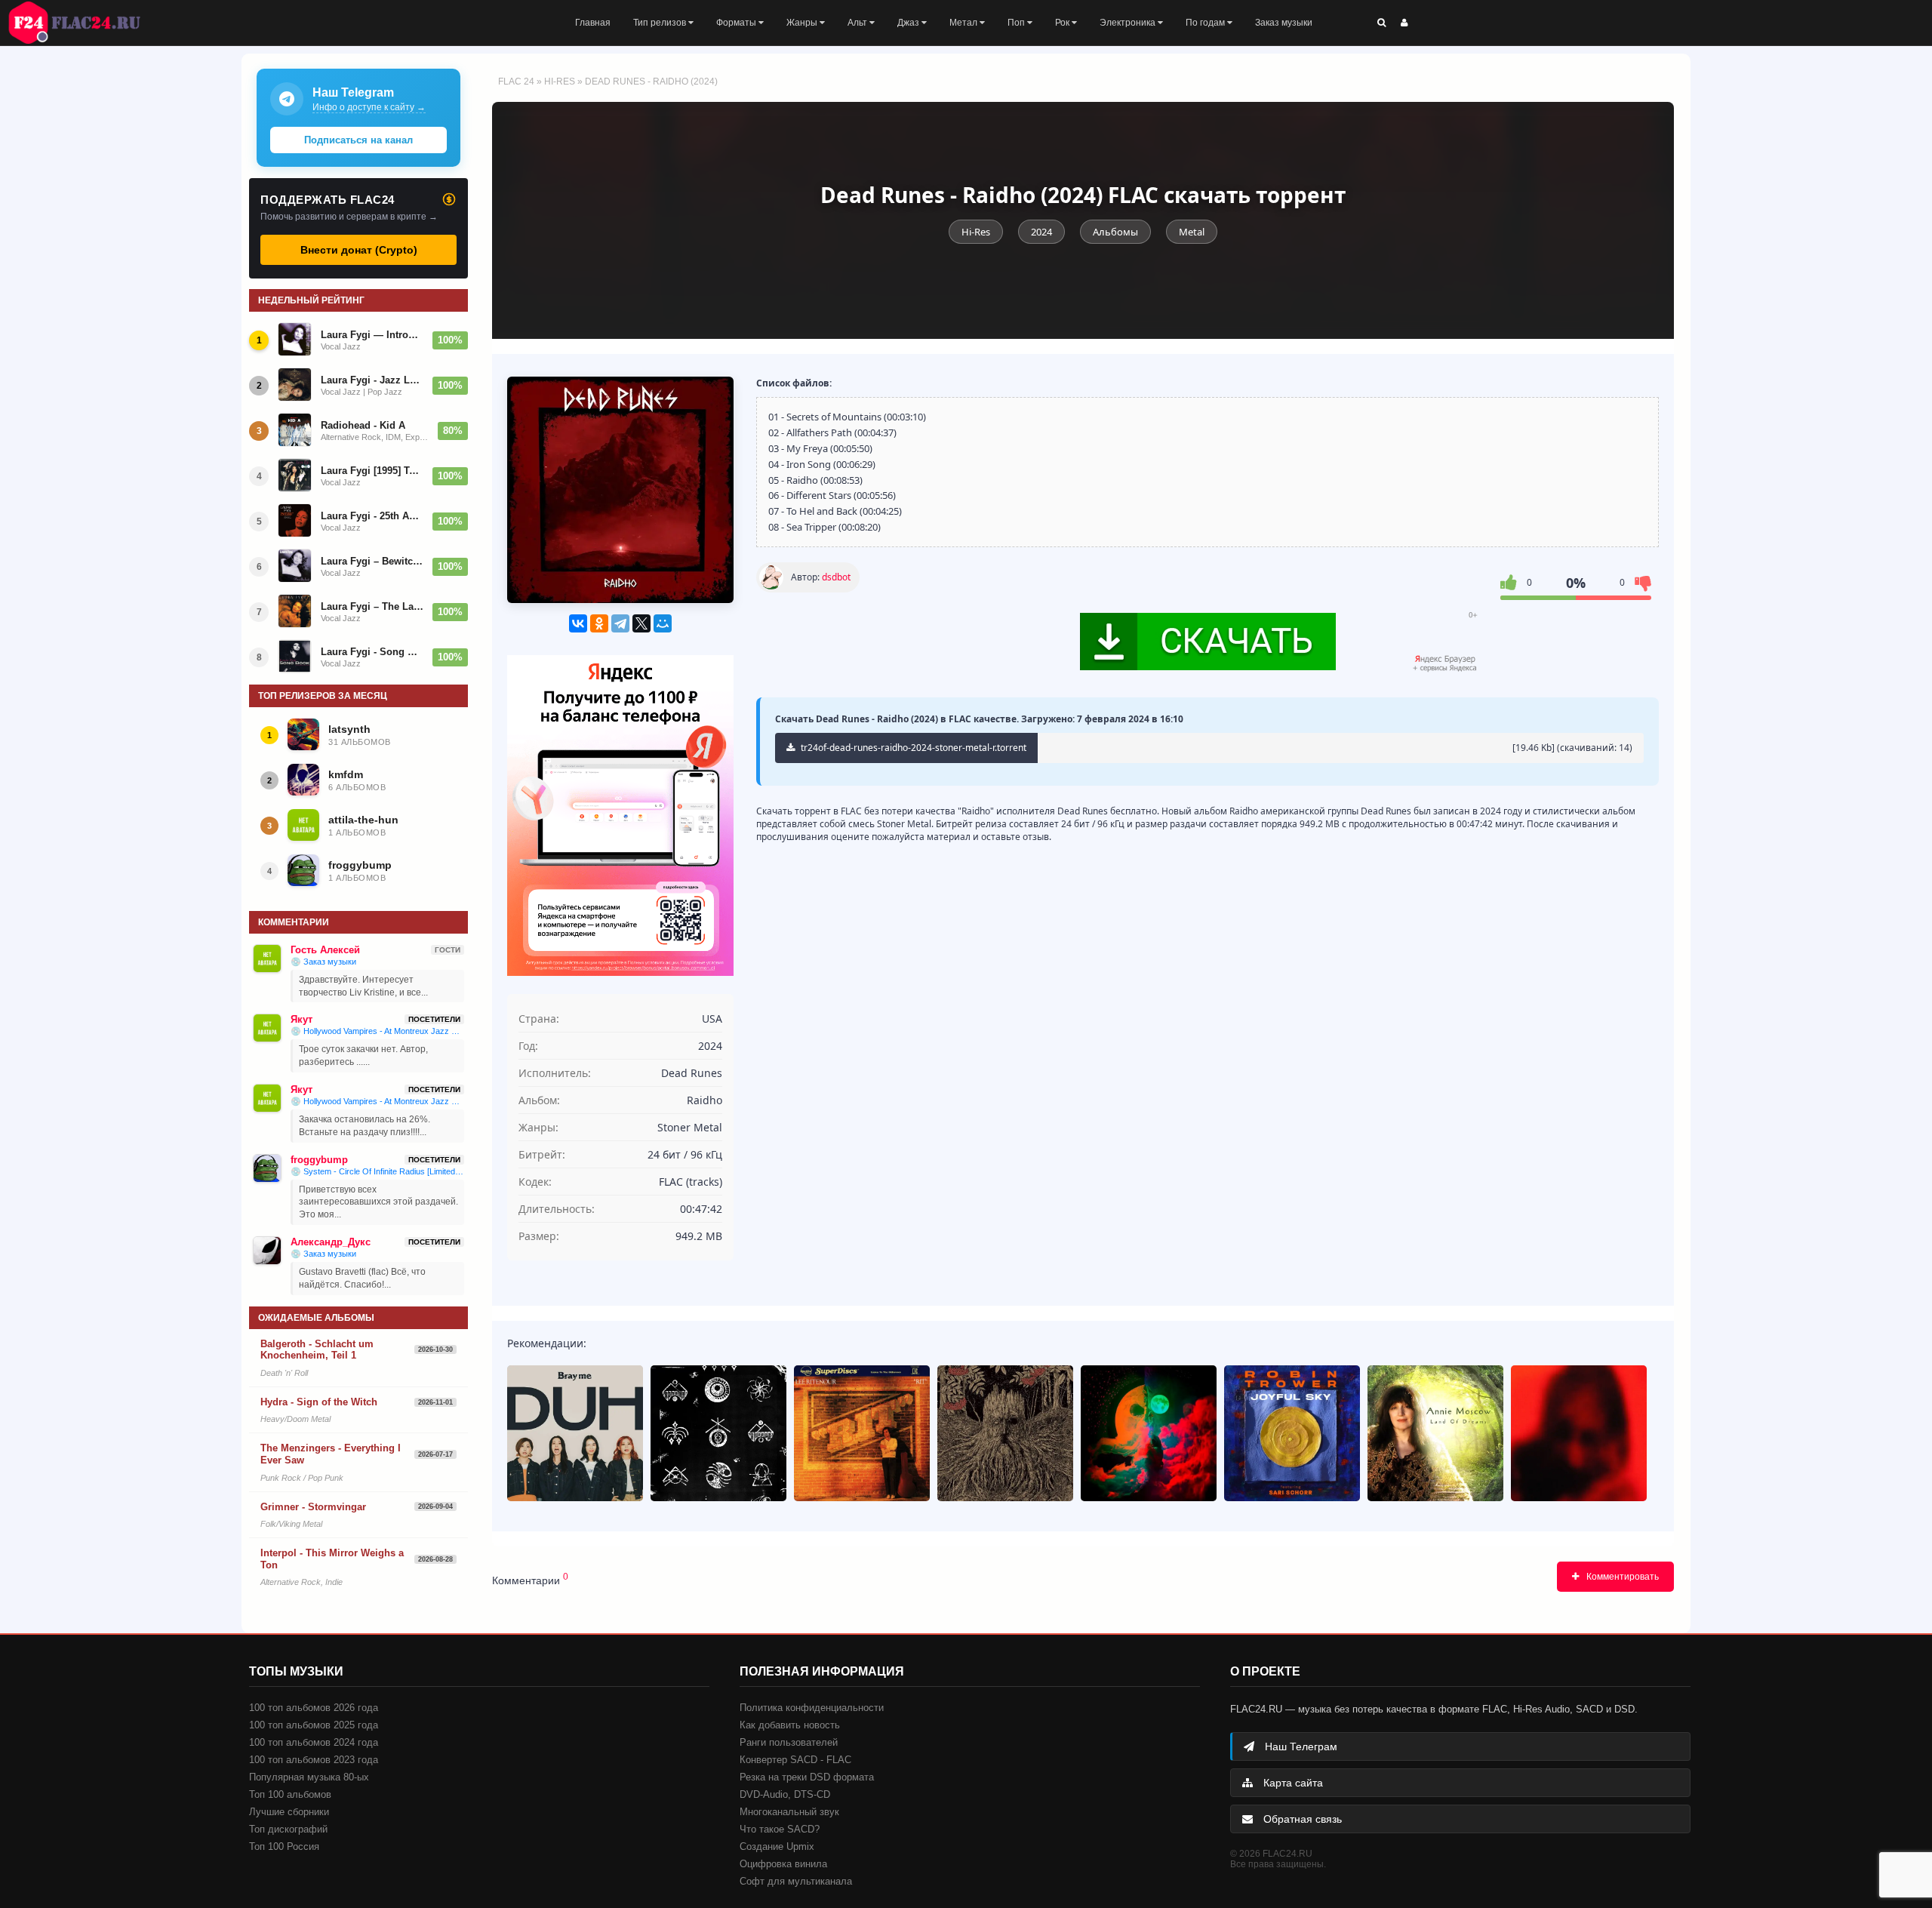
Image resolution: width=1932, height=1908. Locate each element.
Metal (1192, 232)
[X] (641, 623)
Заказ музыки (1284, 23)
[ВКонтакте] (578, 623)
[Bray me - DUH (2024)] (575, 1433)
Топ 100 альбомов (290, 1794)
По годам (1206, 23)
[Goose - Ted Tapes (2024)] (718, 1433)
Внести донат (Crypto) (359, 250)
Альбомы (1115, 232)
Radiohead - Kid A (363, 425)
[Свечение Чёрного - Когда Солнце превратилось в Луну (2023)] (1149, 1433)
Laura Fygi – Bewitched (372, 561)
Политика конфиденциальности (812, 1708)
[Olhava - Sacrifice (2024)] (1005, 1433)
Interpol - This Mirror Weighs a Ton (332, 1559)
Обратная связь (1301, 1819)
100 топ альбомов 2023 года (314, 1760)
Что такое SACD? (780, 1829)
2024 (1041, 232)
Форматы (737, 23)
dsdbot (836, 577)
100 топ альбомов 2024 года (314, 1742)
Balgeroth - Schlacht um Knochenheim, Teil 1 (317, 1350)
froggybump (360, 865)
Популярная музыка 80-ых (309, 1777)
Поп (1017, 23)
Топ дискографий (288, 1829)
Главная (593, 23)
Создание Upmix (777, 1846)
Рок (1063, 23)
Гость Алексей (325, 950)
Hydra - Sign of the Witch (319, 1402)
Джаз (909, 23)
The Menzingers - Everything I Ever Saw (331, 1454)
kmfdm (346, 774)
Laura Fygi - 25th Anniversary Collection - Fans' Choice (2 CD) (372, 516)
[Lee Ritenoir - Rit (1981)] (862, 1433)
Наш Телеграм (1300, 1746)
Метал (964, 23)
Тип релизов (661, 23)
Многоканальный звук (789, 1812)
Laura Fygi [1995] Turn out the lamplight (372, 471)
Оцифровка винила (783, 1864)
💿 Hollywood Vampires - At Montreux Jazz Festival (377, 1031)
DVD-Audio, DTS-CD (785, 1794)
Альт (858, 23)
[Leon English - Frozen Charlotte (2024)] (1579, 1433)
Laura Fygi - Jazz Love (372, 380)
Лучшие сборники (289, 1812)
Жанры (803, 23)
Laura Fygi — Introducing (372, 335)
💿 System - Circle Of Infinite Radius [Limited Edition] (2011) (377, 1171)
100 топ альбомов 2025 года (314, 1725)
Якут (301, 1019)
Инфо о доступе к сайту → (369, 107)
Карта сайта (1292, 1783)
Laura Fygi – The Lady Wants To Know (372, 606)
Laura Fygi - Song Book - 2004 (372, 652)
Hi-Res (560, 82)
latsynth (349, 729)
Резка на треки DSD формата (807, 1777)
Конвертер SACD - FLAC (795, 1760)
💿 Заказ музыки (323, 962)
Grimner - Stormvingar (313, 1507)
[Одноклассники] (599, 623)
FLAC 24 (83, 23)
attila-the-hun (363, 820)
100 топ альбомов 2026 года (314, 1708)
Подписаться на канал (358, 140)
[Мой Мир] (663, 623)
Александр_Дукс (331, 1242)
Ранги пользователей (789, 1742)
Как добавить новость (790, 1725)
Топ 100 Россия (284, 1846)
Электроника (1129, 23)
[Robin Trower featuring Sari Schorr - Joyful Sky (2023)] (1292, 1433)
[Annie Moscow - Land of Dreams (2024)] (1435, 1433)
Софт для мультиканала (796, 1881)
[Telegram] (620, 623)
